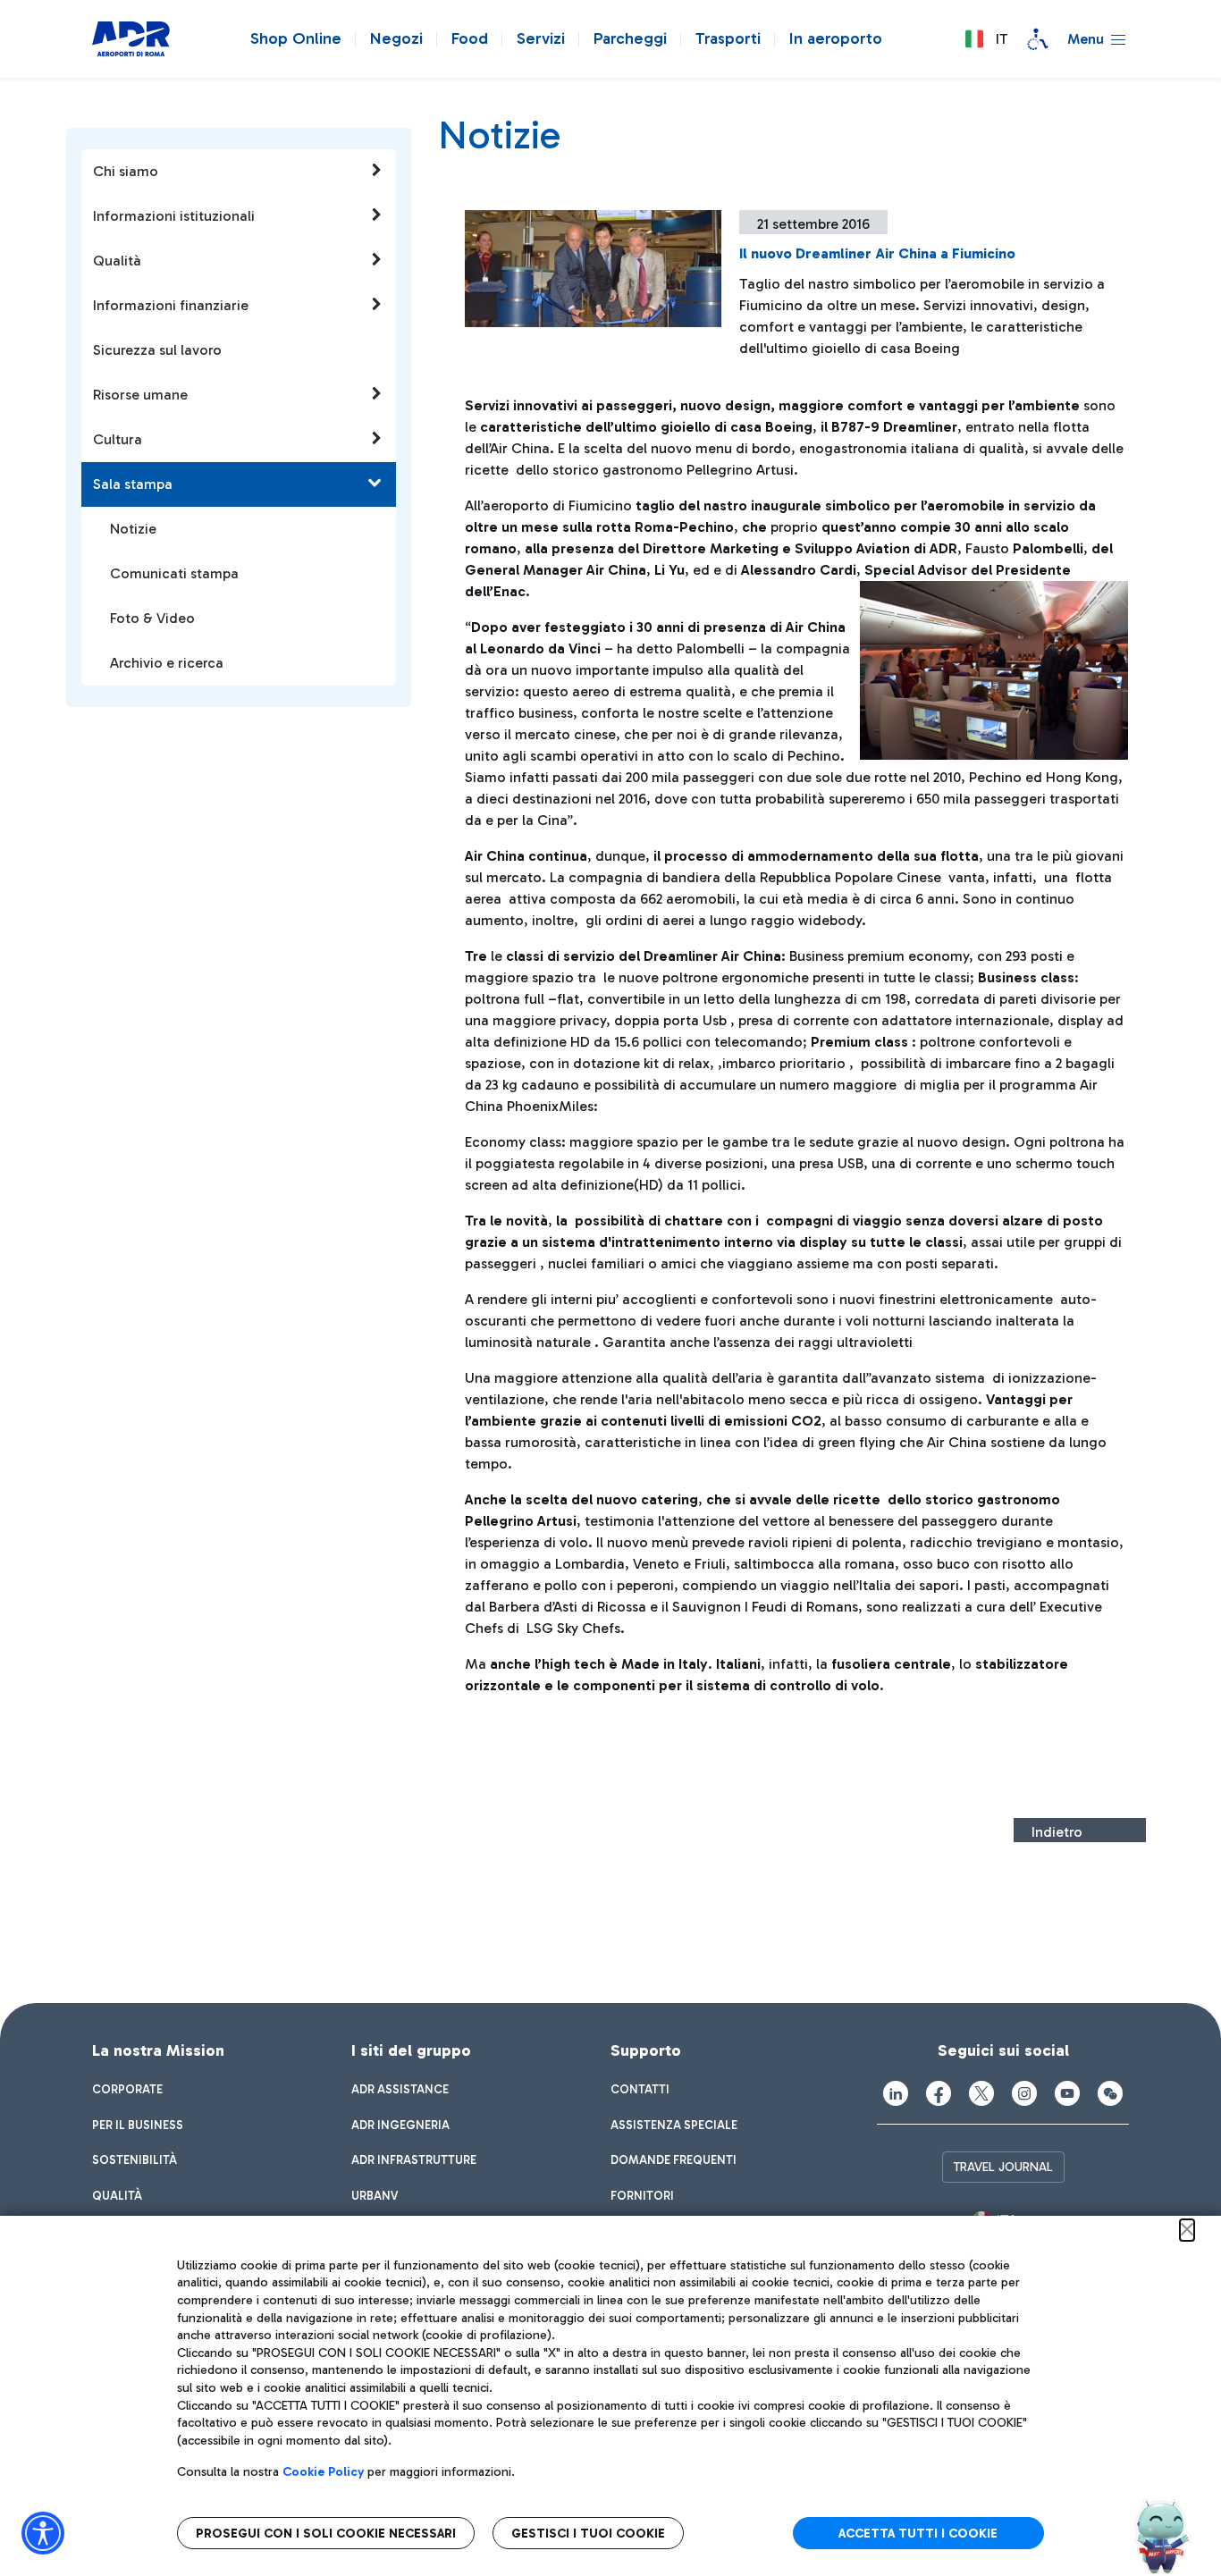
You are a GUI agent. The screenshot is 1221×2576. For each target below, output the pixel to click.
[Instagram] (1024, 2093)
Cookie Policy (323, 2472)
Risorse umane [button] (140, 395)
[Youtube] (1067, 2093)
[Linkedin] (896, 2093)
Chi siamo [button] (126, 171)
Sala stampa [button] (133, 484)
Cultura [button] (118, 439)
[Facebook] (939, 2093)
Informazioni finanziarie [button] (171, 305)
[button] (986, 39)
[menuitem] (127, 2090)
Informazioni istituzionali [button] (174, 216)
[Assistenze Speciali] (1038, 39)
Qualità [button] (117, 261)
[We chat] (1110, 2093)
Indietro (1057, 1832)
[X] (981, 2093)
